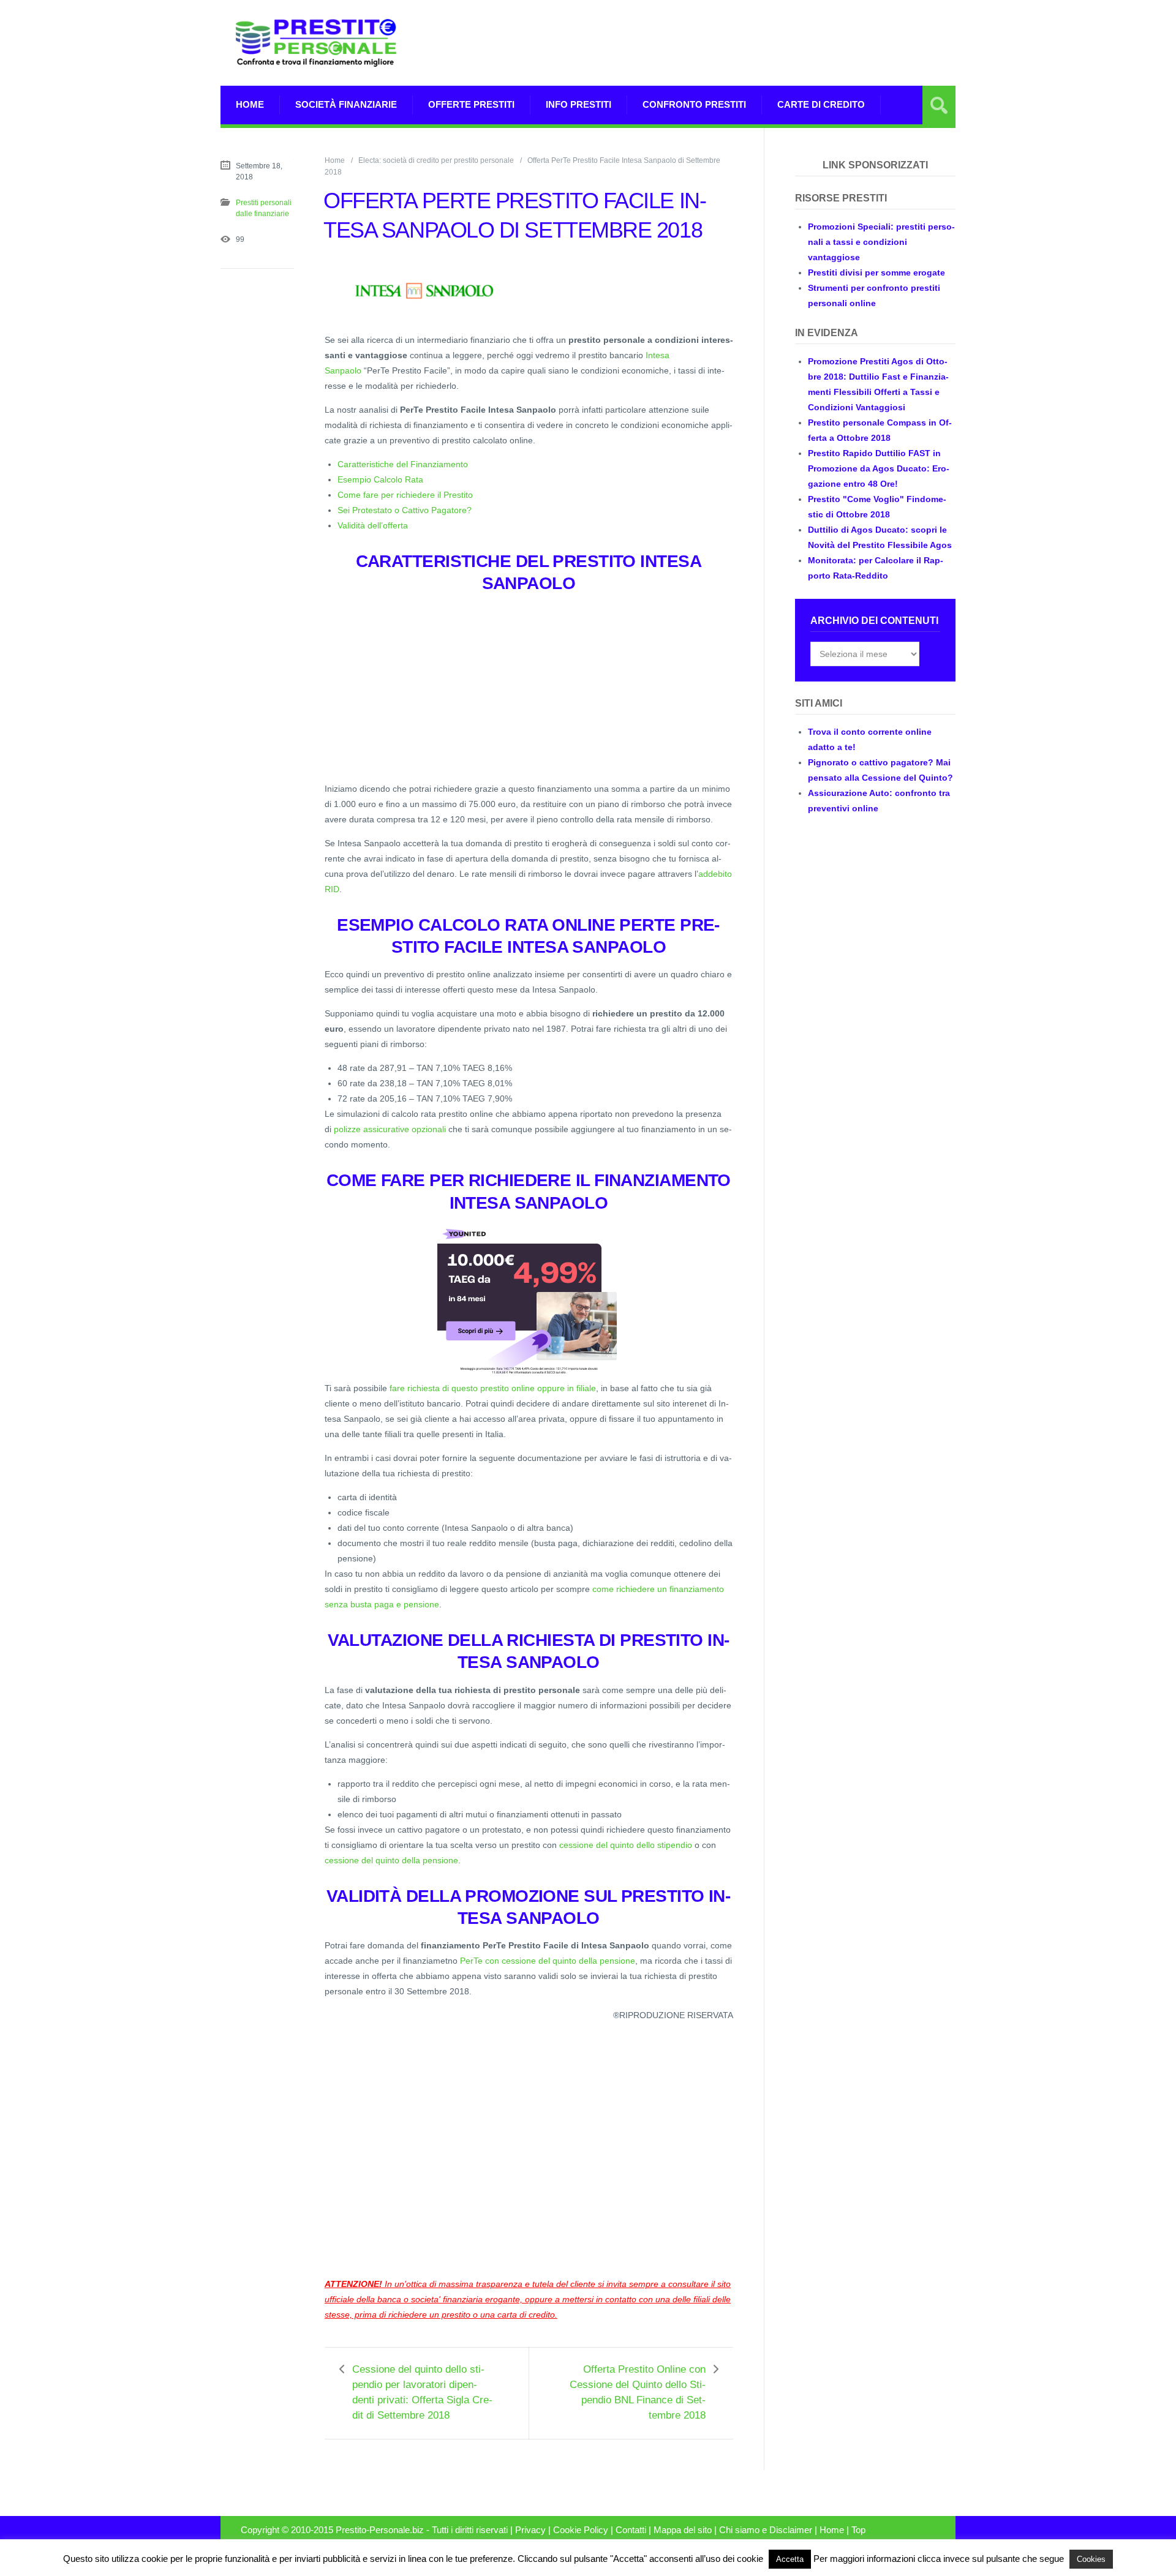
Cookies (1091, 2559)
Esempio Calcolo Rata (380, 479)
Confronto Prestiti (694, 104)
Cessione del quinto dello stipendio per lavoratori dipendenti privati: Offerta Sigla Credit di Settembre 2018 (422, 2392)
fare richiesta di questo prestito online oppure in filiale (493, 1388)
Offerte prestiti (471, 104)
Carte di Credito (821, 104)
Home (250, 104)
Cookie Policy (581, 2530)
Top (858, 2530)
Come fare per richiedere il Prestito (405, 495)
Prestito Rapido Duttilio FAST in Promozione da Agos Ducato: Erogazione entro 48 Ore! (879, 468)
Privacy (530, 2530)
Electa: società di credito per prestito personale (436, 160)
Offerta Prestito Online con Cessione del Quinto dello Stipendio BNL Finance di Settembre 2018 (638, 2392)
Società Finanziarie (346, 104)
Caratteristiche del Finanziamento (403, 464)
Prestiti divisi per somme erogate (876, 272)
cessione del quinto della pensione (391, 1860)
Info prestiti (579, 104)
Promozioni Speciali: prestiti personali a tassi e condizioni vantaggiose (881, 242)
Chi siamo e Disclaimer (766, 2530)
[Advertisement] (733, 58)
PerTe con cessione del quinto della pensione (548, 1961)
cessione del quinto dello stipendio (626, 1845)
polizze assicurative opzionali (390, 1129)
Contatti (631, 2530)
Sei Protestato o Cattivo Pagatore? (405, 510)
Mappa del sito (683, 2530)
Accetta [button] (790, 2559)
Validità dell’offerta (373, 525)
